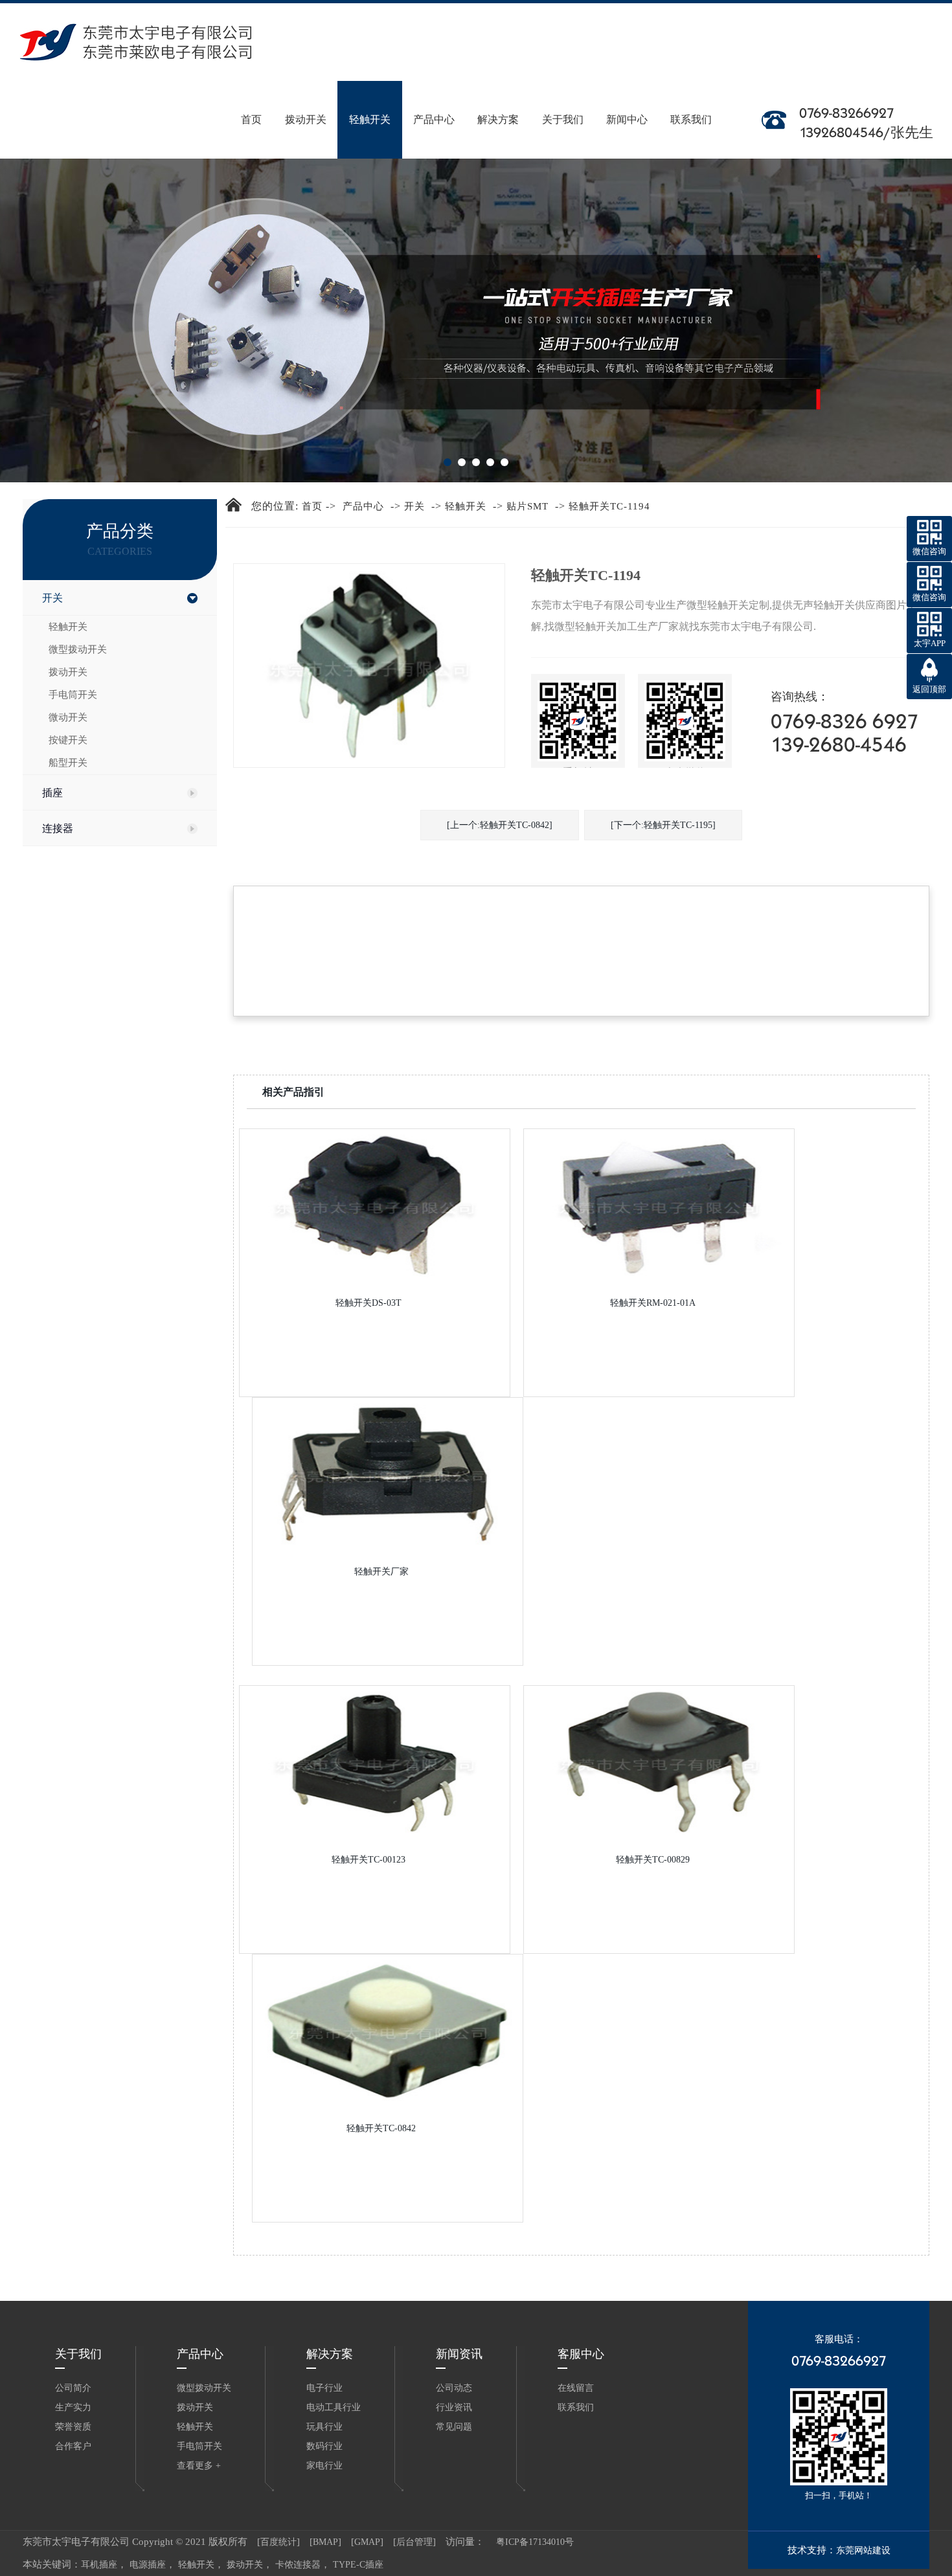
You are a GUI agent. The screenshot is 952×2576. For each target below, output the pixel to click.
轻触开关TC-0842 (381, 2128)
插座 (52, 793)
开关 (52, 598)
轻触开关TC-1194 (609, 506)
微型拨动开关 (78, 649)
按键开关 (68, 740)
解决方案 (498, 103)
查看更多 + (199, 2466)
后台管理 (414, 2542)
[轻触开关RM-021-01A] (659, 1204)
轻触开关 (370, 103)
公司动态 (454, 2388)
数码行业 (324, 2446)
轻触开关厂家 (381, 1572)
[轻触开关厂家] (388, 1473)
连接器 (58, 828)
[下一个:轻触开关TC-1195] (663, 825)
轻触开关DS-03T (368, 1303)
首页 (251, 103)
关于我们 (563, 103)
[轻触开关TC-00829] (659, 1761)
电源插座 (148, 2565)
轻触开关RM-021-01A (653, 1303)
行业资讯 (454, 2407)
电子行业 (324, 2388)
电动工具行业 (334, 2407)
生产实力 (73, 2407)
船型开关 (68, 763)
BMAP (325, 2542)
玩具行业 (324, 2427)
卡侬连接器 (298, 2565)
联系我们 (691, 103)
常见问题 (454, 2427)
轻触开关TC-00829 (653, 1860)
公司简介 (73, 2388)
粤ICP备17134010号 (530, 2542)
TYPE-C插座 (358, 2565)
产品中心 (434, 103)
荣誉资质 (73, 2427)
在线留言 (576, 2388)
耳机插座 (99, 2565)
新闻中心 (627, 103)
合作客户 (73, 2446)
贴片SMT (527, 506)
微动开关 (68, 717)
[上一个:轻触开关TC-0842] (500, 825)
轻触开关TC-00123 (368, 1860)
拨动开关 (306, 103)
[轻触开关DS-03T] (375, 1204)
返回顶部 (929, 689)
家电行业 (324, 2466)
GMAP (367, 2542)
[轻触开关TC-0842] (388, 2030)
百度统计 (278, 2542)
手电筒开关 (73, 695)
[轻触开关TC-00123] (375, 1761)
